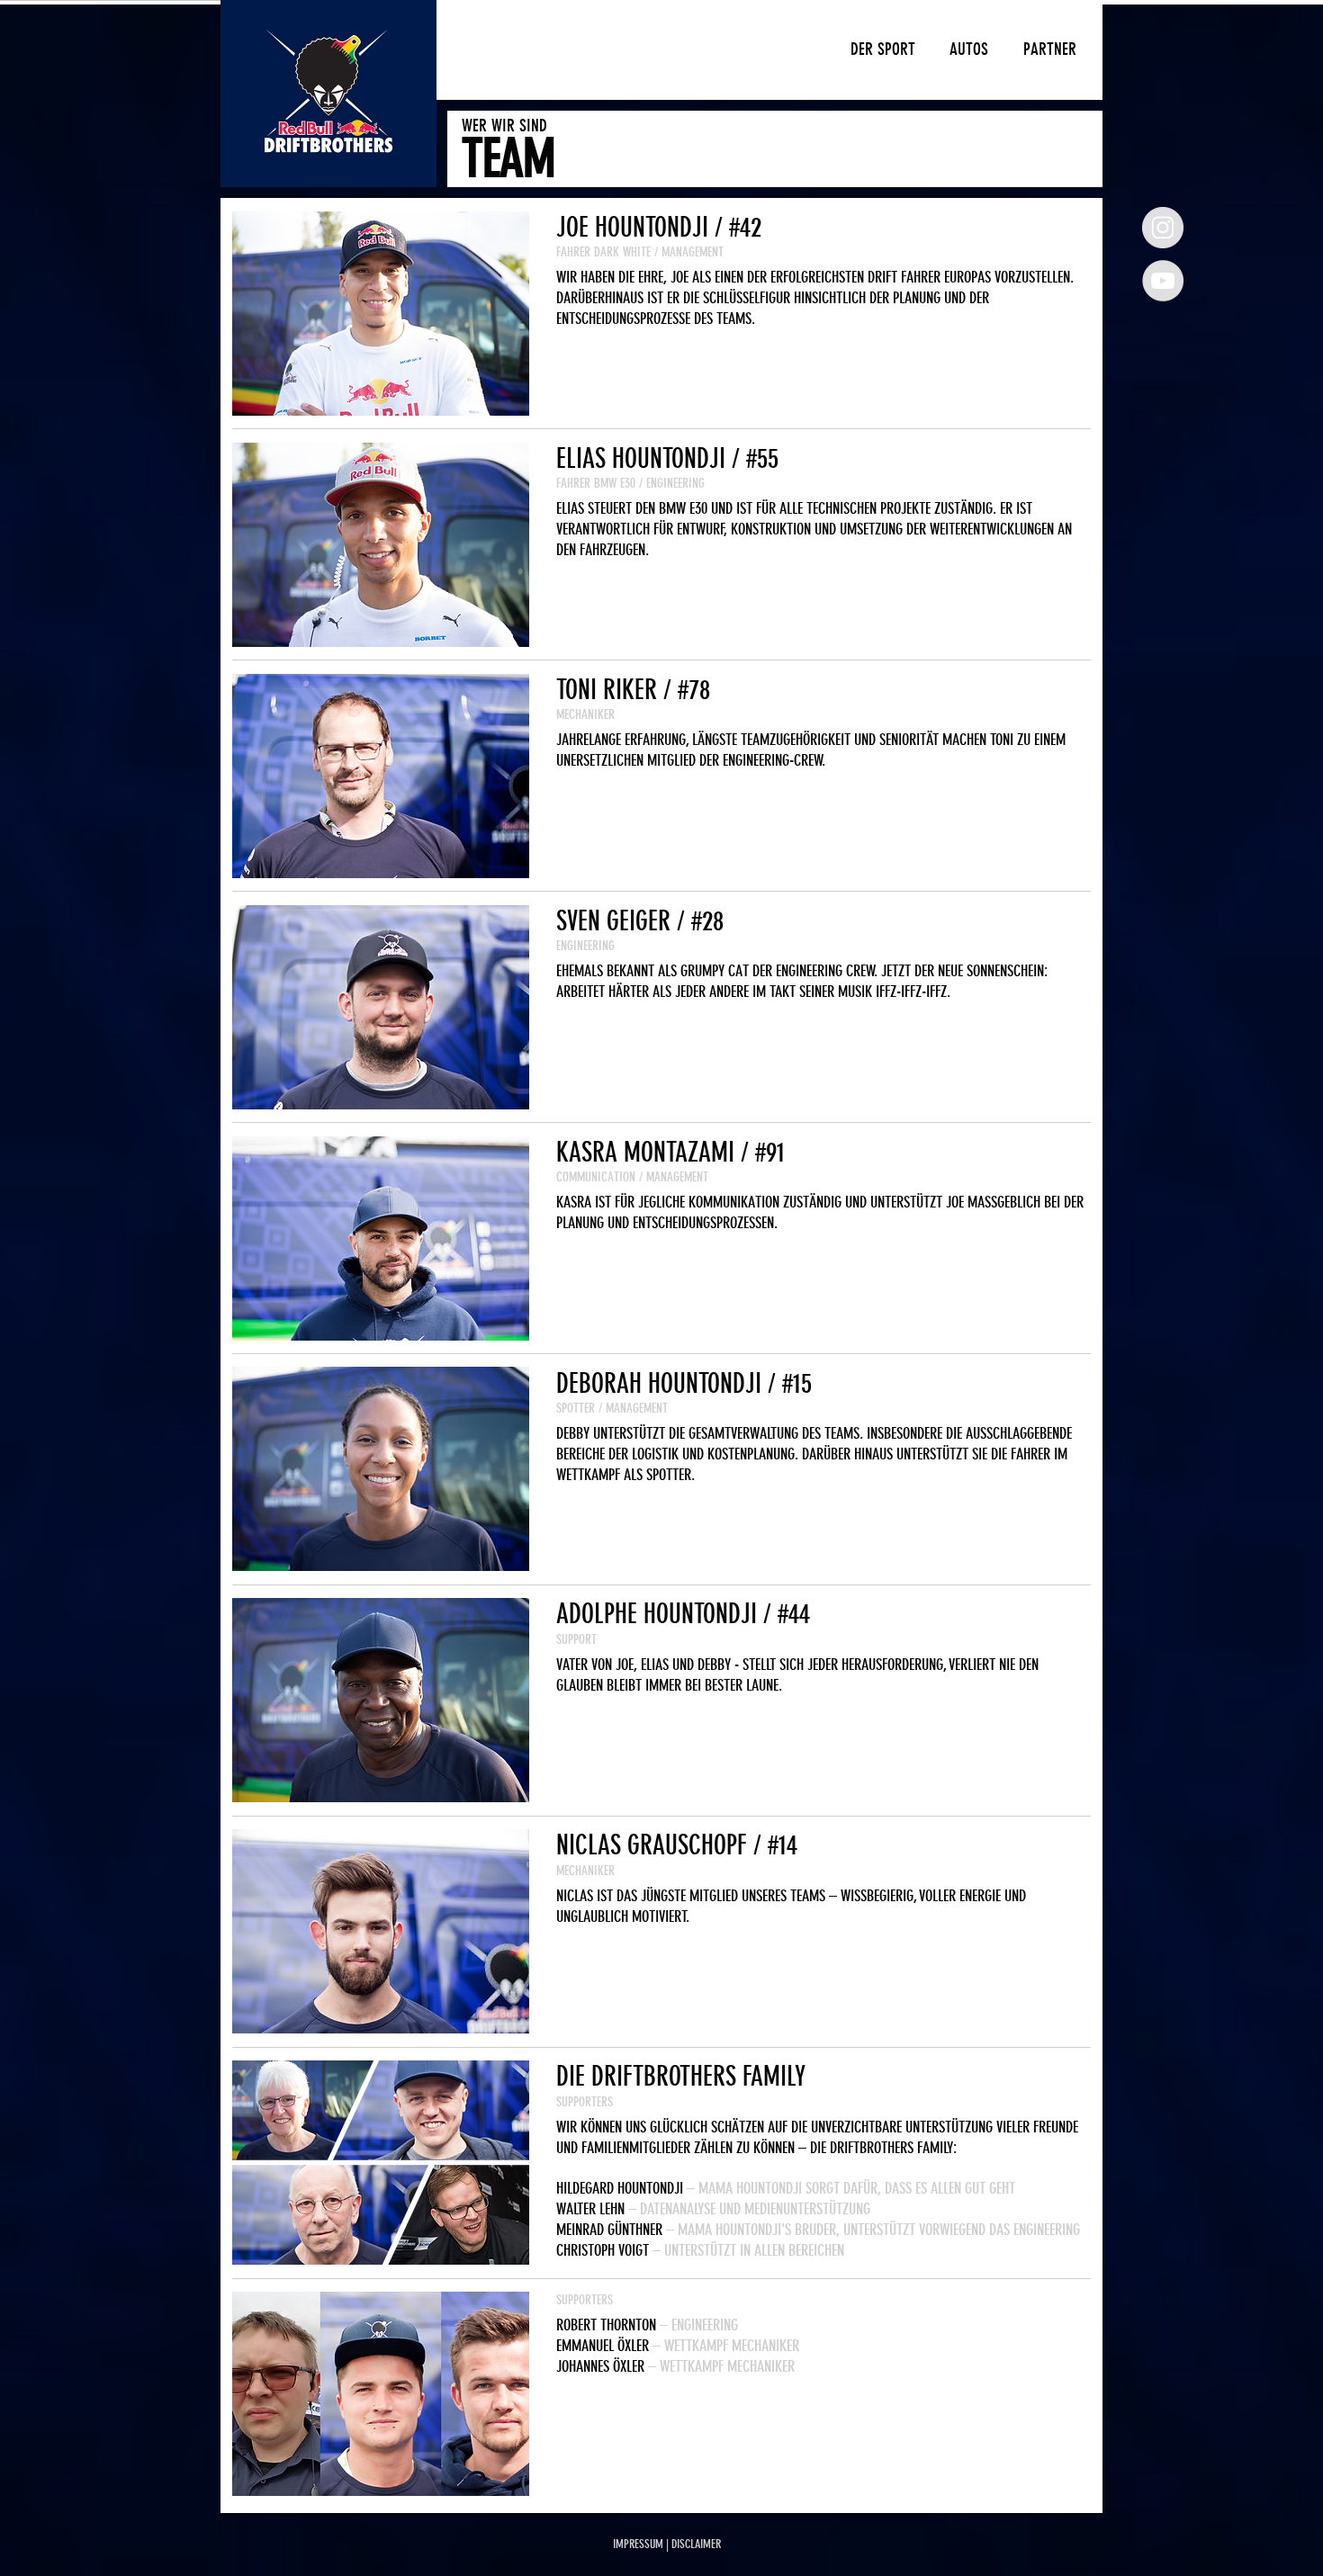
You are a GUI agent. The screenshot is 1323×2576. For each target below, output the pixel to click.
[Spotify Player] (667, 381)
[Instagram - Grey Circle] (1163, 228)
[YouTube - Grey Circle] (1163, 281)
